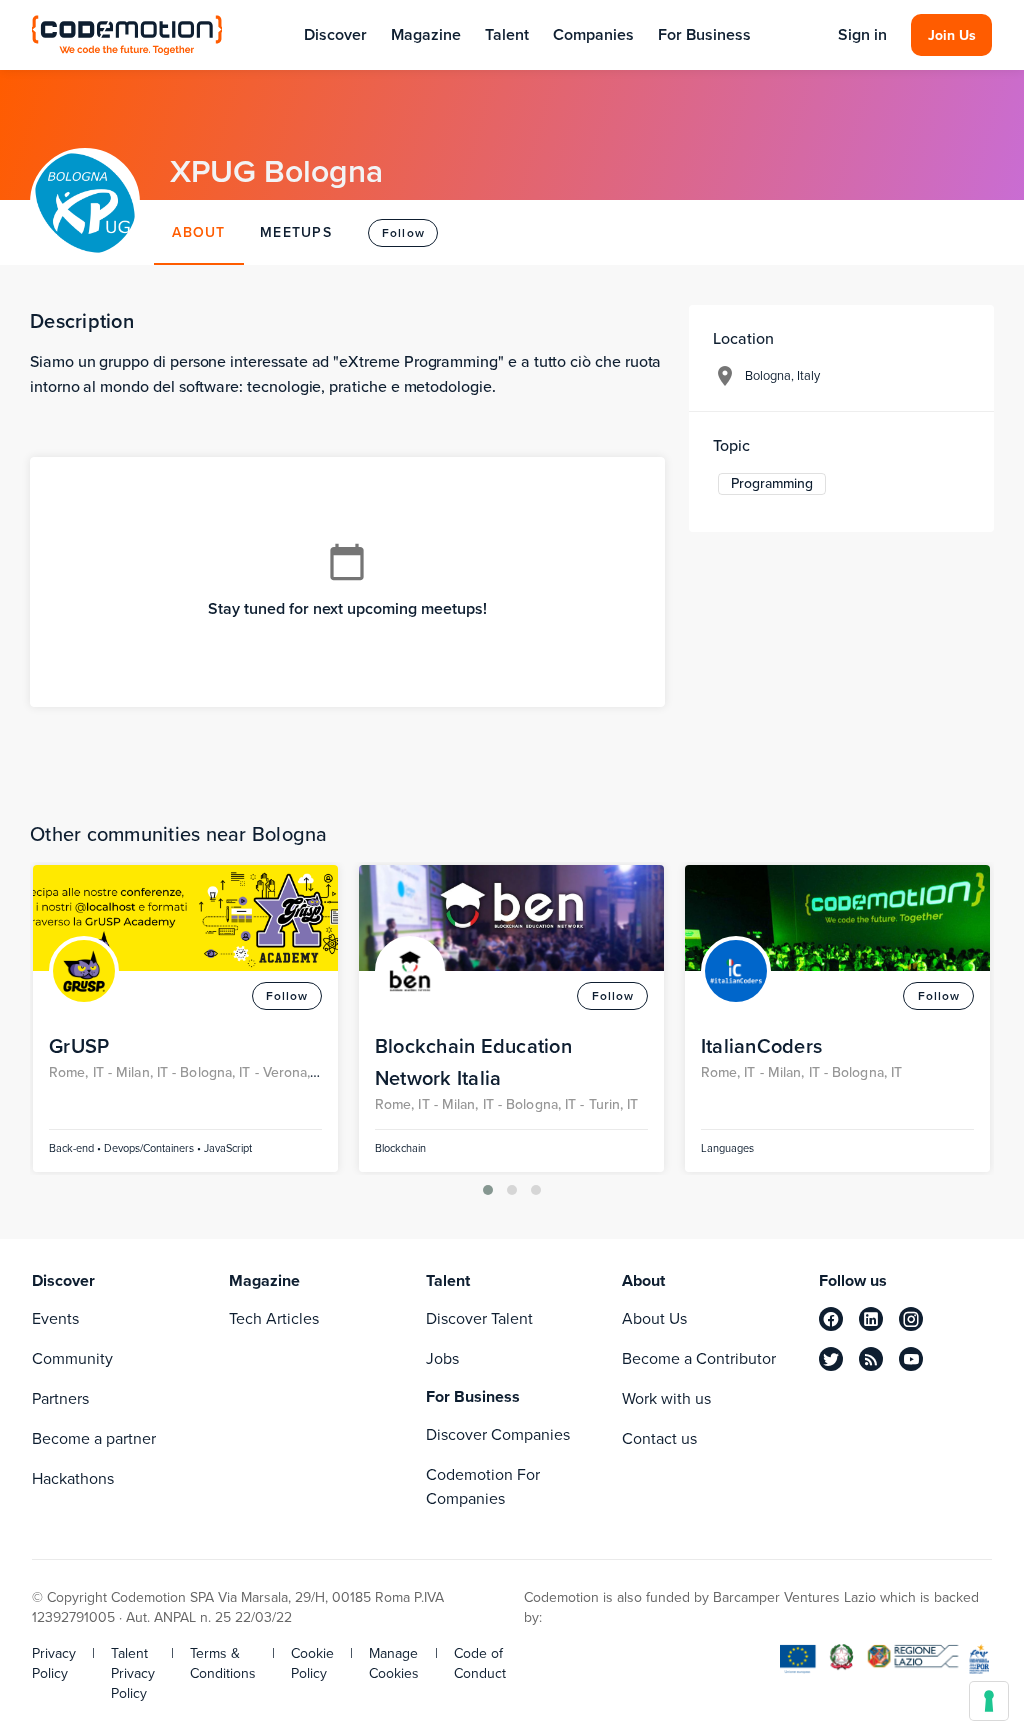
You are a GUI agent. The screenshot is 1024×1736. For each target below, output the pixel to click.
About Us (654, 1318)
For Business (704, 34)
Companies (593, 34)
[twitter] (831, 1359)
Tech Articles (274, 1318)
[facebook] (831, 1319)
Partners (60, 1398)
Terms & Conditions (223, 1664)
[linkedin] (871, 1319)
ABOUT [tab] (198, 232)
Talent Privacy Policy (133, 1674)
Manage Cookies (394, 1664)
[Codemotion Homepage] (127, 34)
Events (55, 1318)
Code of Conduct (480, 1664)
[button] (488, 1190)
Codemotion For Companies (483, 1486)
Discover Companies (498, 1434)
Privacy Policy (54, 1664)
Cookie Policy (312, 1664)
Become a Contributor (699, 1358)
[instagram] (911, 1319)
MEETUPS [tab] (296, 232)
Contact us (659, 1438)
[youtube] (911, 1359)
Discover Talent (479, 1318)
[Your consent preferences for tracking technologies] (989, 1701)
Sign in (862, 35)
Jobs (442, 1358)
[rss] (871, 1359)
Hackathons (73, 1478)
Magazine (426, 34)
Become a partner (94, 1438)
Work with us (666, 1398)
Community (72, 1358)
